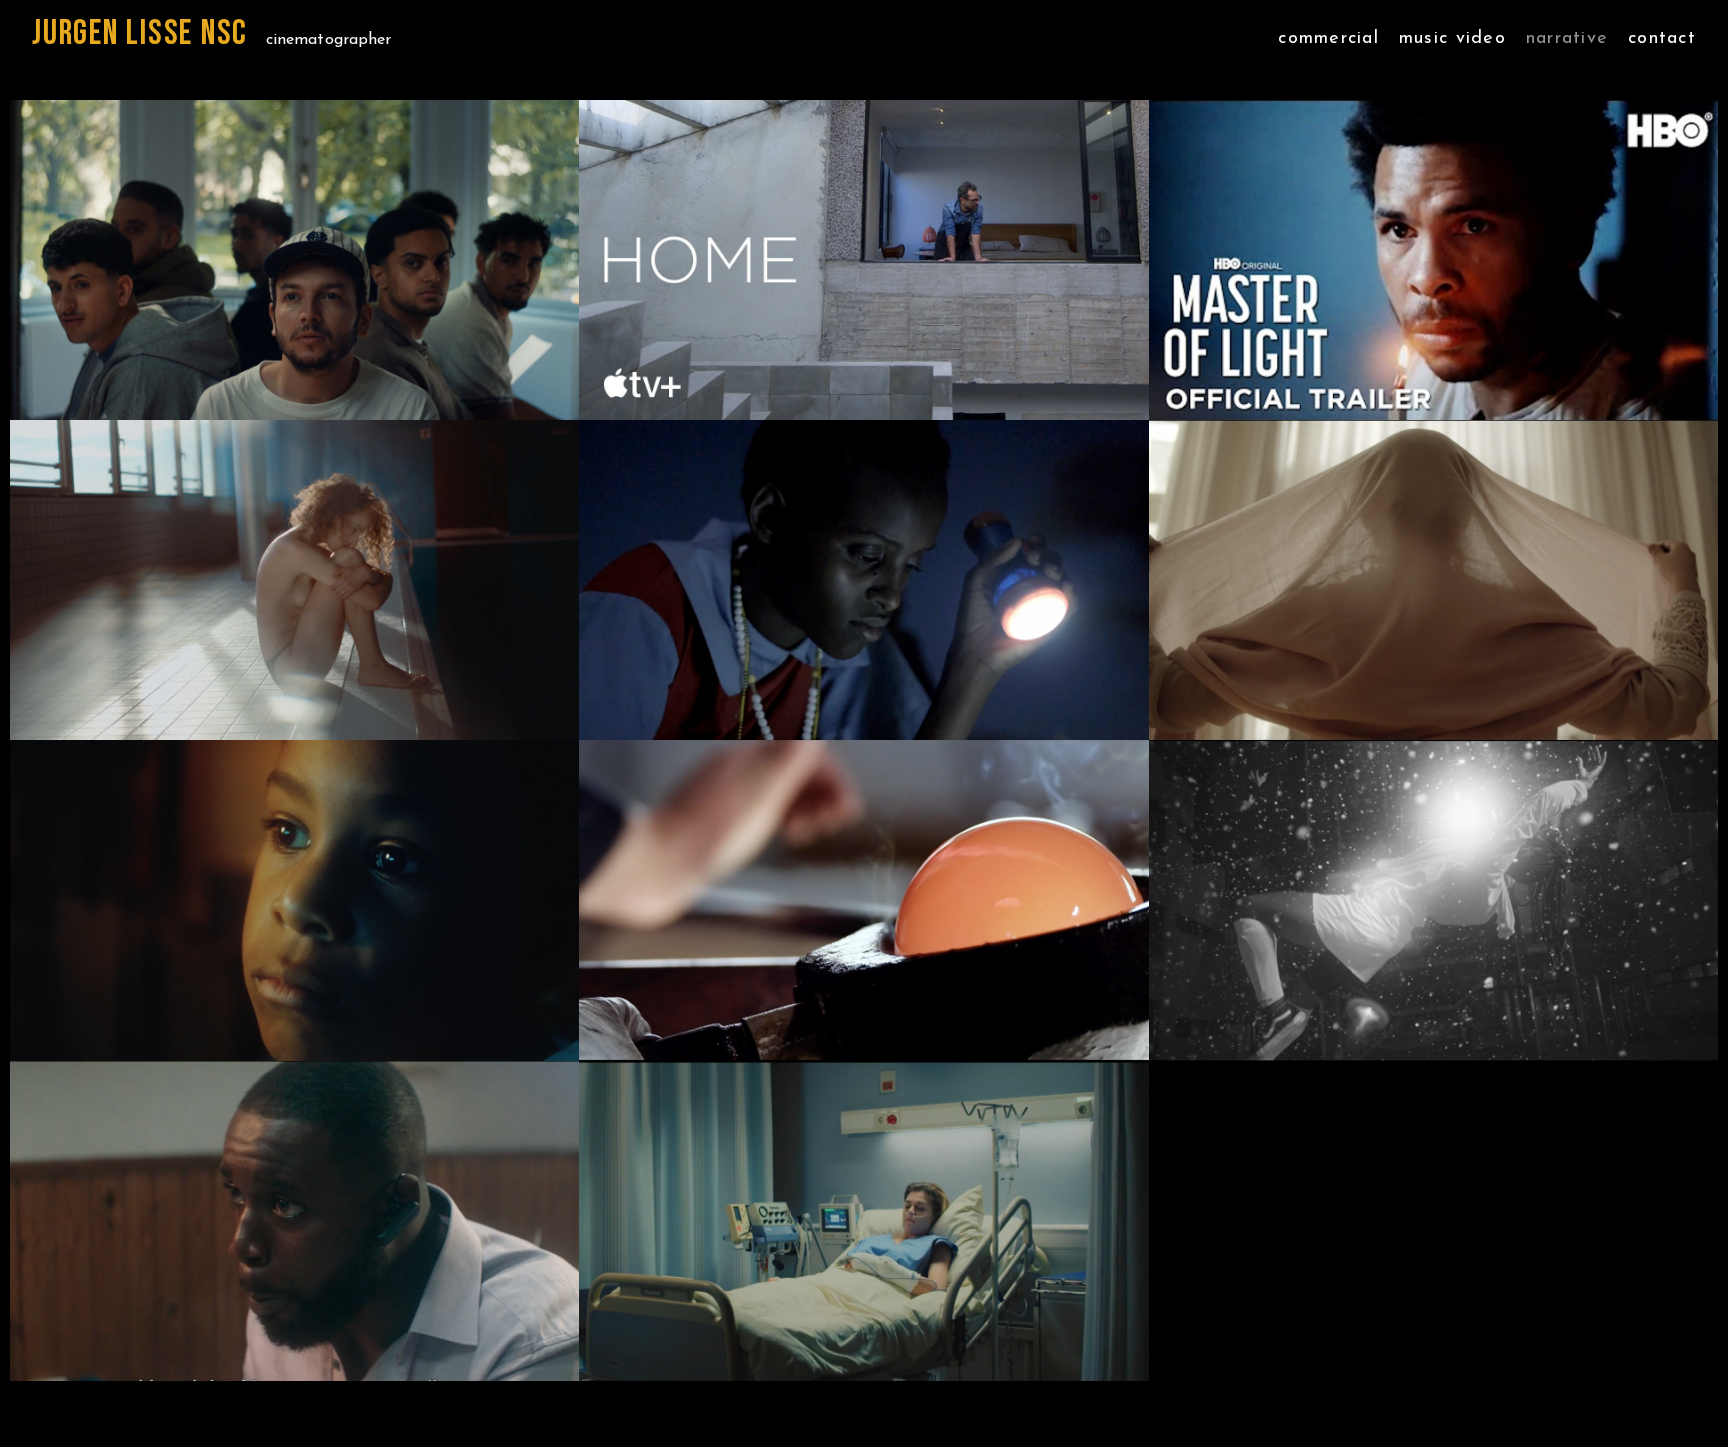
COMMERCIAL (1328, 40)
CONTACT (1662, 40)
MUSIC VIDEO (1452, 40)
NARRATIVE (1567, 40)
